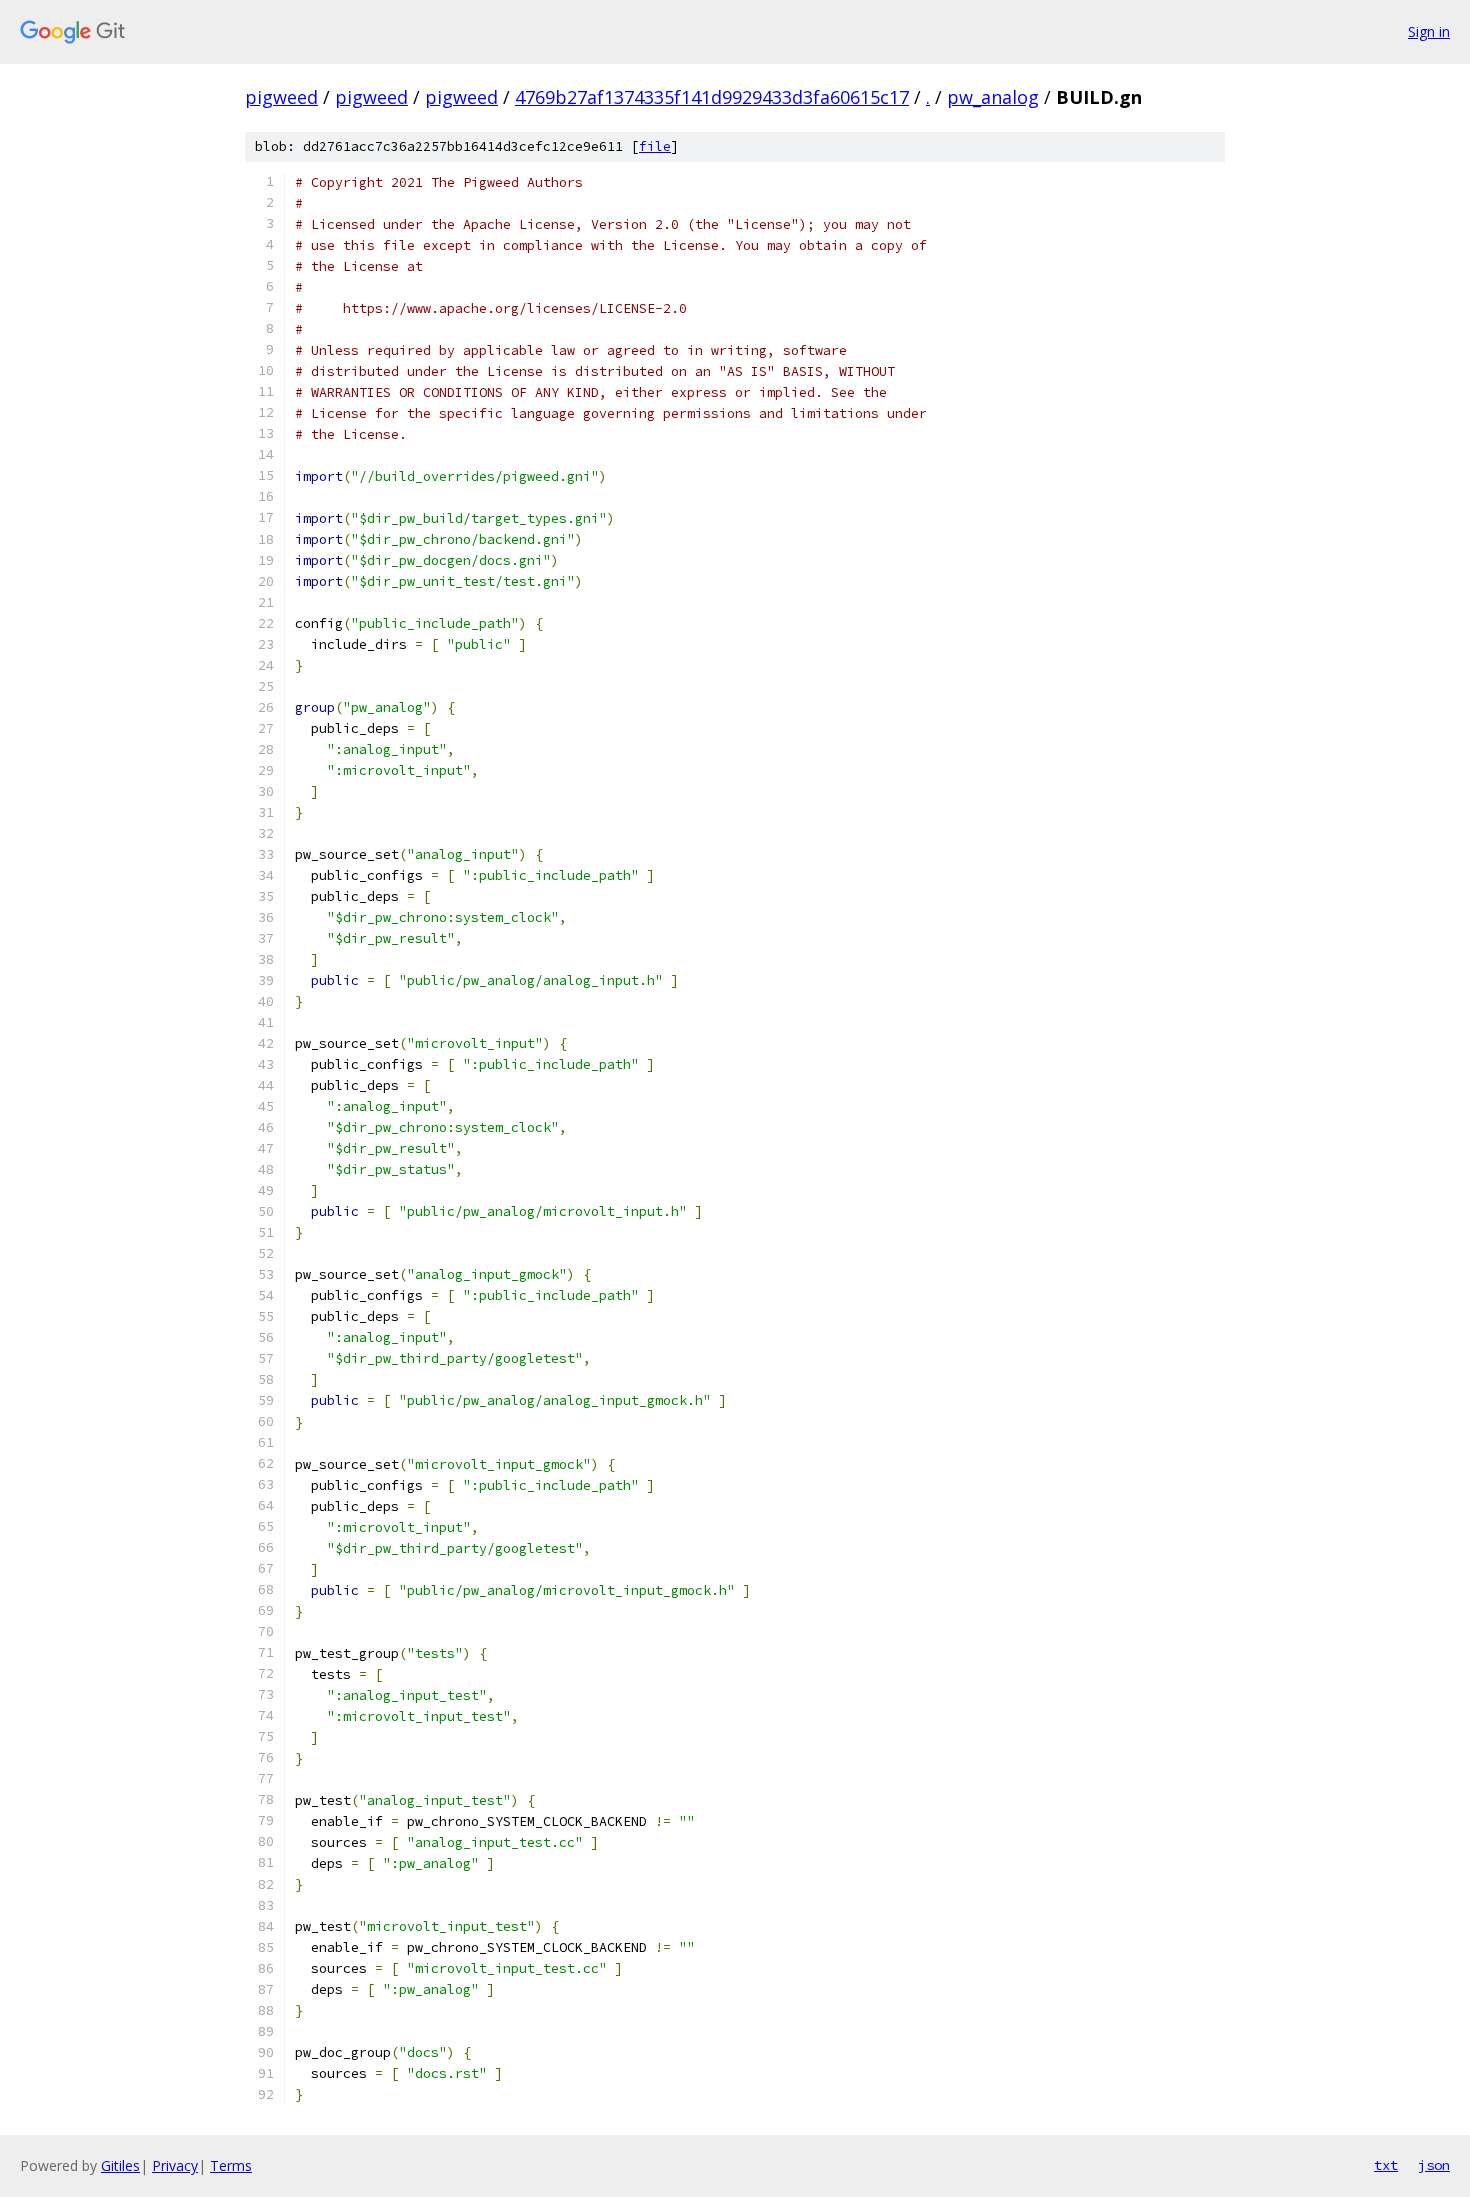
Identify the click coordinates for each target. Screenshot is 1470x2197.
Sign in (1429, 31)
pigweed (281, 97)
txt (1386, 2165)
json (1434, 2165)
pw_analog (993, 97)
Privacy (175, 2165)
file (655, 146)
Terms (231, 2165)
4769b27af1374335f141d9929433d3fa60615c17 (712, 97)
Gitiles (120, 2165)
